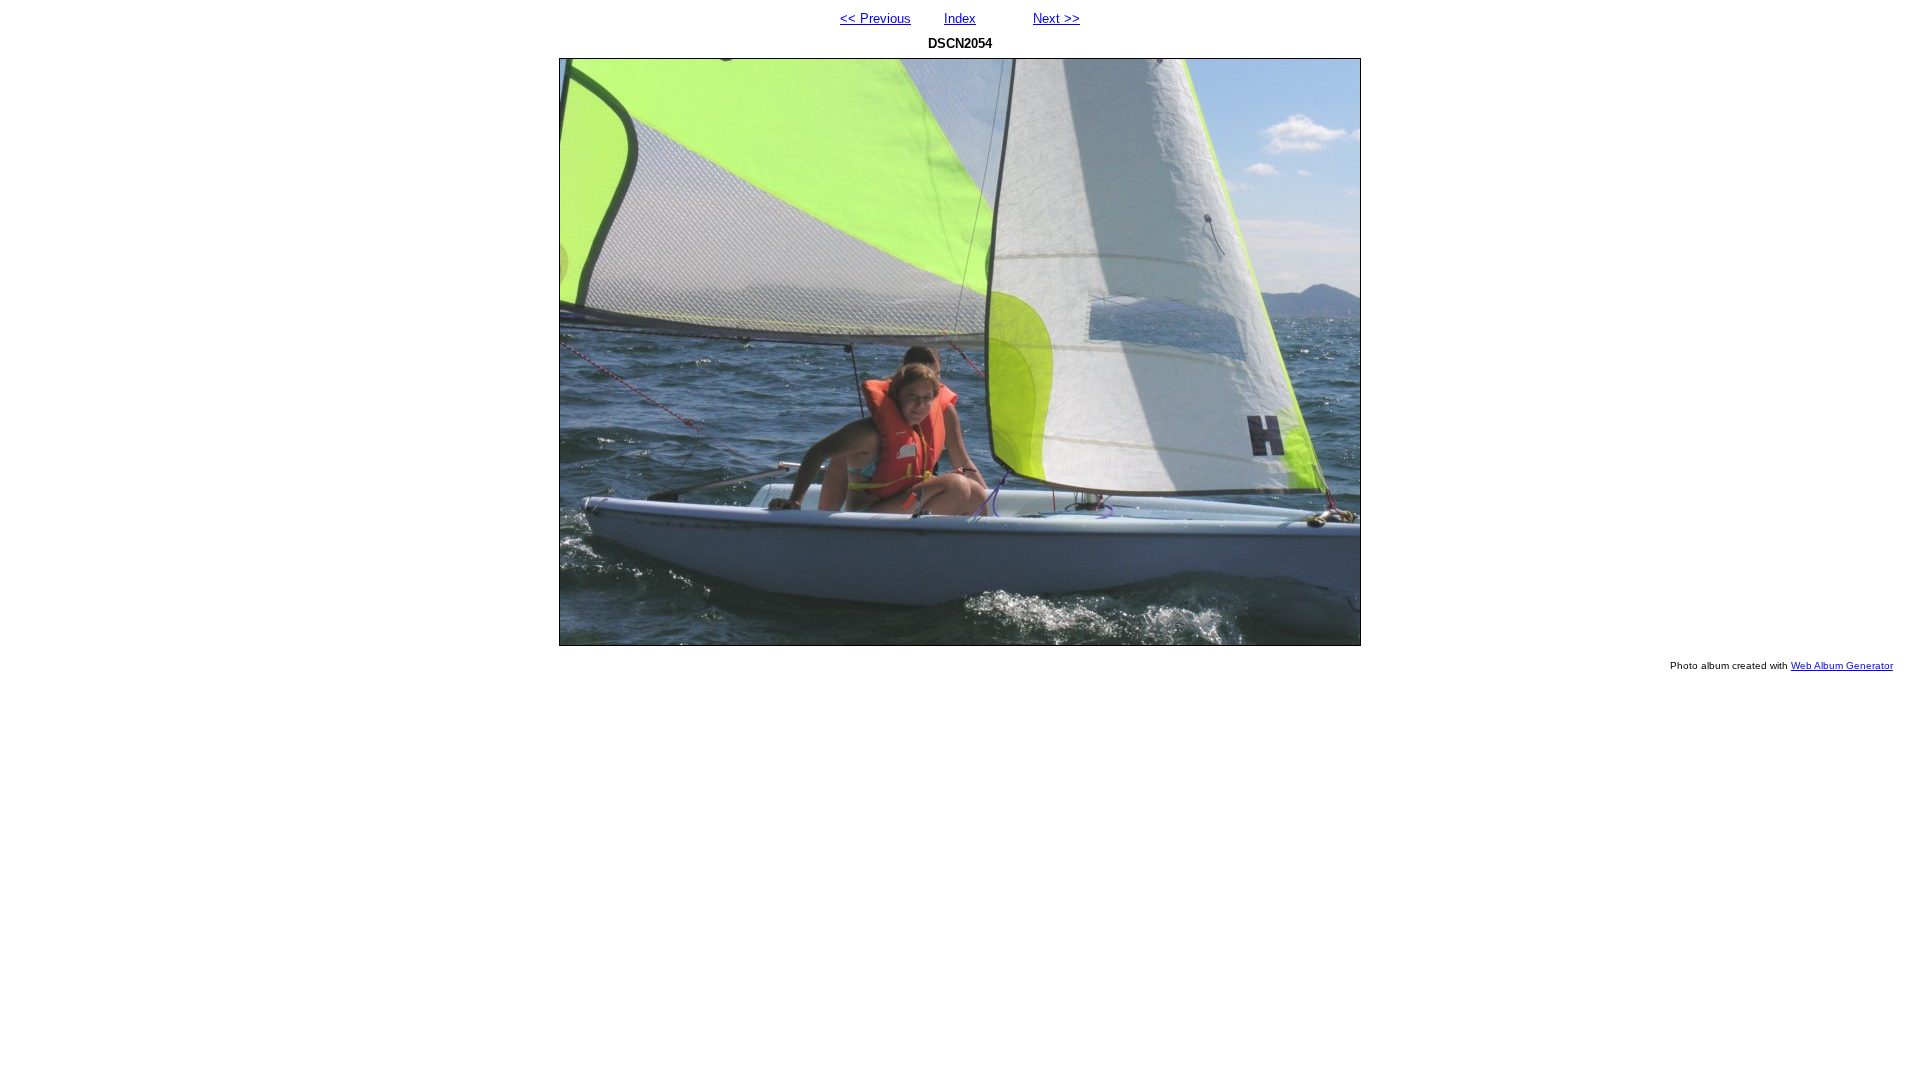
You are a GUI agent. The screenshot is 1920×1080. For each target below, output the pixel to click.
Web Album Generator (1842, 665)
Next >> (1056, 18)
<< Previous (875, 18)
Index (960, 18)
